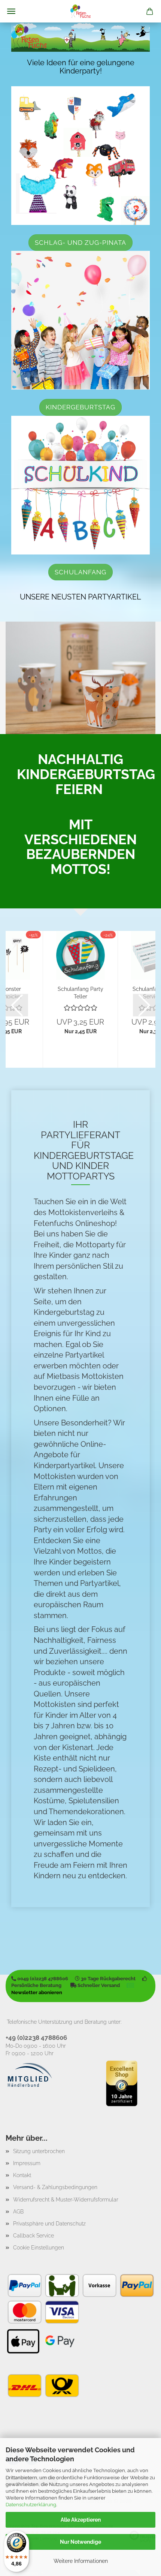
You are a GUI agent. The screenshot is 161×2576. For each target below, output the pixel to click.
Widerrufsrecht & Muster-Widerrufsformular (66, 2200)
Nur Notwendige (80, 2542)
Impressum (27, 2163)
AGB (18, 2212)
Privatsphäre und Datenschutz (49, 2224)
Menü (11, 11)
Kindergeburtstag (80, 407)
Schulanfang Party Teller (80, 992)
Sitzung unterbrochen (39, 2151)
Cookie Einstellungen (39, 2248)
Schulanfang (80, 572)
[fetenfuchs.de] (80, 11)
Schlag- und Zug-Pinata (80, 243)
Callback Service (34, 2236)
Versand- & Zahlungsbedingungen (55, 2187)
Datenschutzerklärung (31, 2505)
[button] (17, 1005)
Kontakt (22, 2175)
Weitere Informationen (81, 2561)
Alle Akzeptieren (81, 2520)
